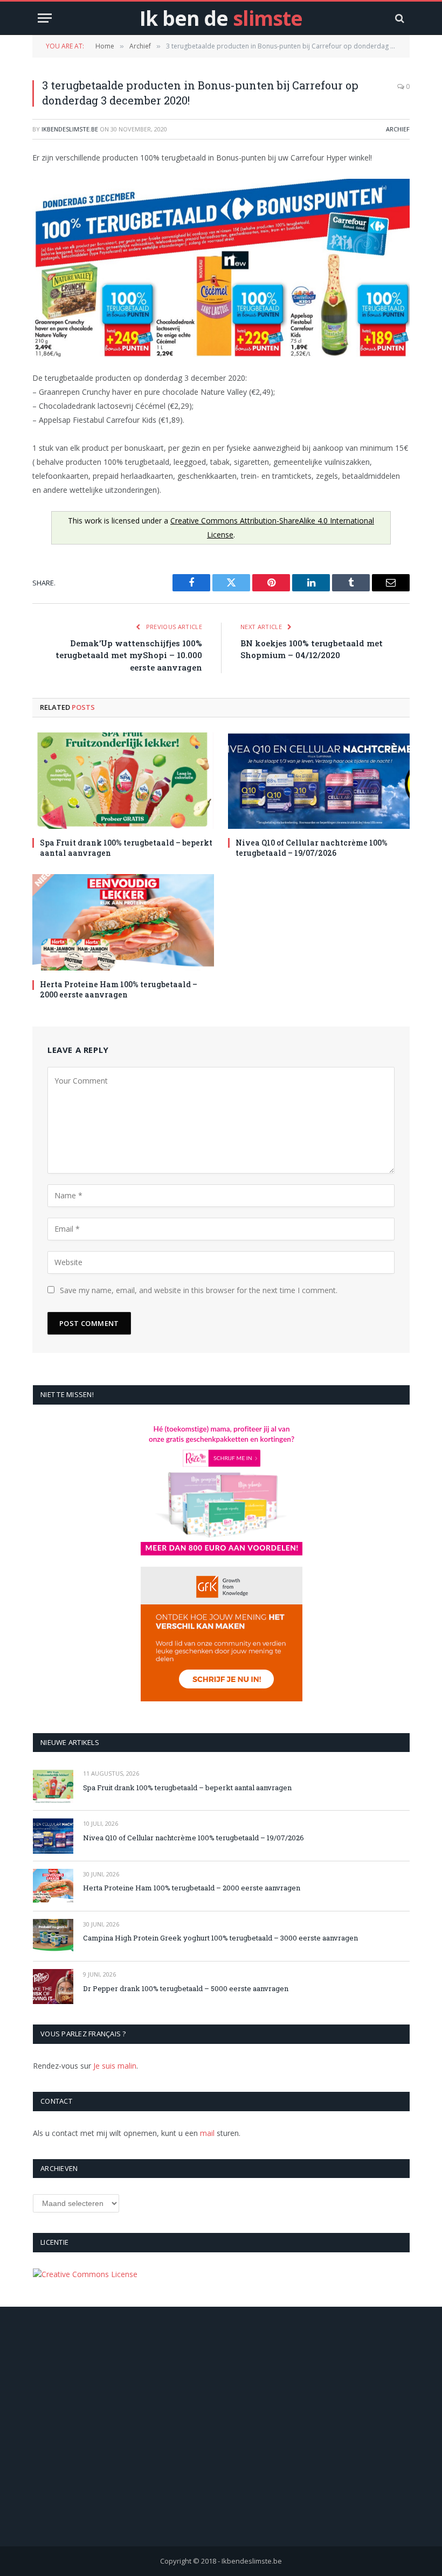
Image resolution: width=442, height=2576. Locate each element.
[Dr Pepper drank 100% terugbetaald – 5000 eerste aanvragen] (53, 1987)
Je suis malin (115, 2066)
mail (207, 2133)
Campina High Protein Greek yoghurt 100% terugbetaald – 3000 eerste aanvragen (220, 1938)
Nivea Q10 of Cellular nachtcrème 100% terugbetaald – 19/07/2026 (312, 848)
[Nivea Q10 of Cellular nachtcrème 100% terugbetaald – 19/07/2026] (319, 781)
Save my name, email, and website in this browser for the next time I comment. (199, 1290)
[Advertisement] (221, 2441)
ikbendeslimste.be (70, 129)
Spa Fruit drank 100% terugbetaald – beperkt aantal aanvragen (126, 848)
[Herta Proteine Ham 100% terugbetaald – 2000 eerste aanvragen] (123, 922)
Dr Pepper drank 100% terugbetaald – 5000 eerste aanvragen (186, 1988)
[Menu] (45, 18)
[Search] (399, 18)
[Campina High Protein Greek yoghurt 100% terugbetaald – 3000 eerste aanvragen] (53, 1936)
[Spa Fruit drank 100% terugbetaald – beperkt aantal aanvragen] (123, 781)
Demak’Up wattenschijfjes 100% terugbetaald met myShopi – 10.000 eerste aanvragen (129, 655)
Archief (398, 129)
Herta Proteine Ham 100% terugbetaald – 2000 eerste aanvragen (119, 989)
